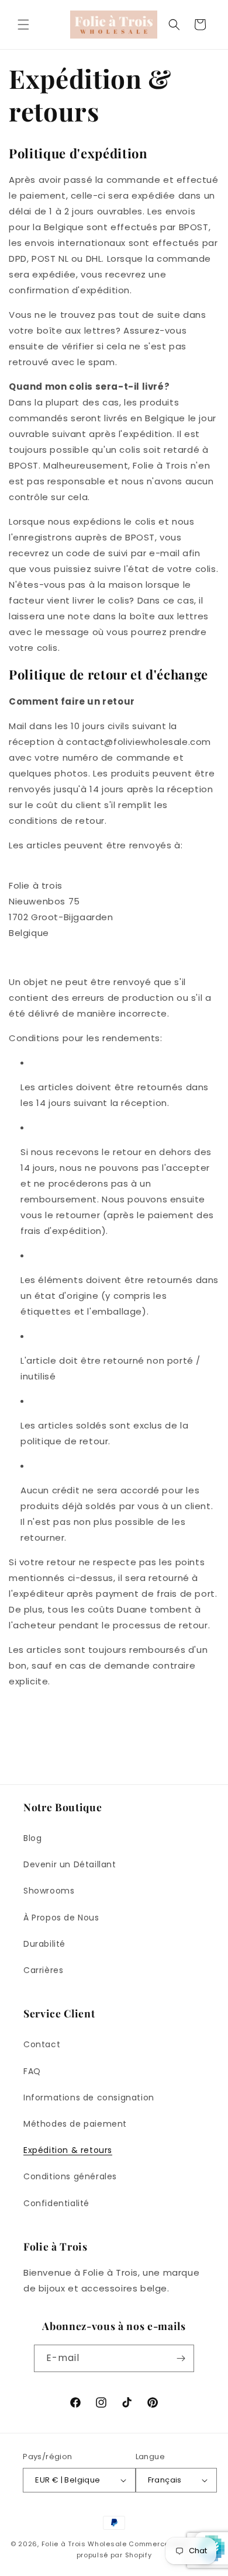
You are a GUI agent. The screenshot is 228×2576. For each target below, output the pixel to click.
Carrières (43, 1970)
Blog (32, 1838)
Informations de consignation (89, 2097)
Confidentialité (56, 2203)
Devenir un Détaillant (70, 1864)
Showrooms (49, 1891)
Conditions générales (70, 2176)
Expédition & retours (68, 2150)
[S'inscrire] (181, 2358)
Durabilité (44, 1944)
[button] (23, 25)
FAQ (32, 2071)
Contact (42, 2044)
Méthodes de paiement (75, 2124)
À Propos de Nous (61, 1918)
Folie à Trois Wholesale (84, 2544)
